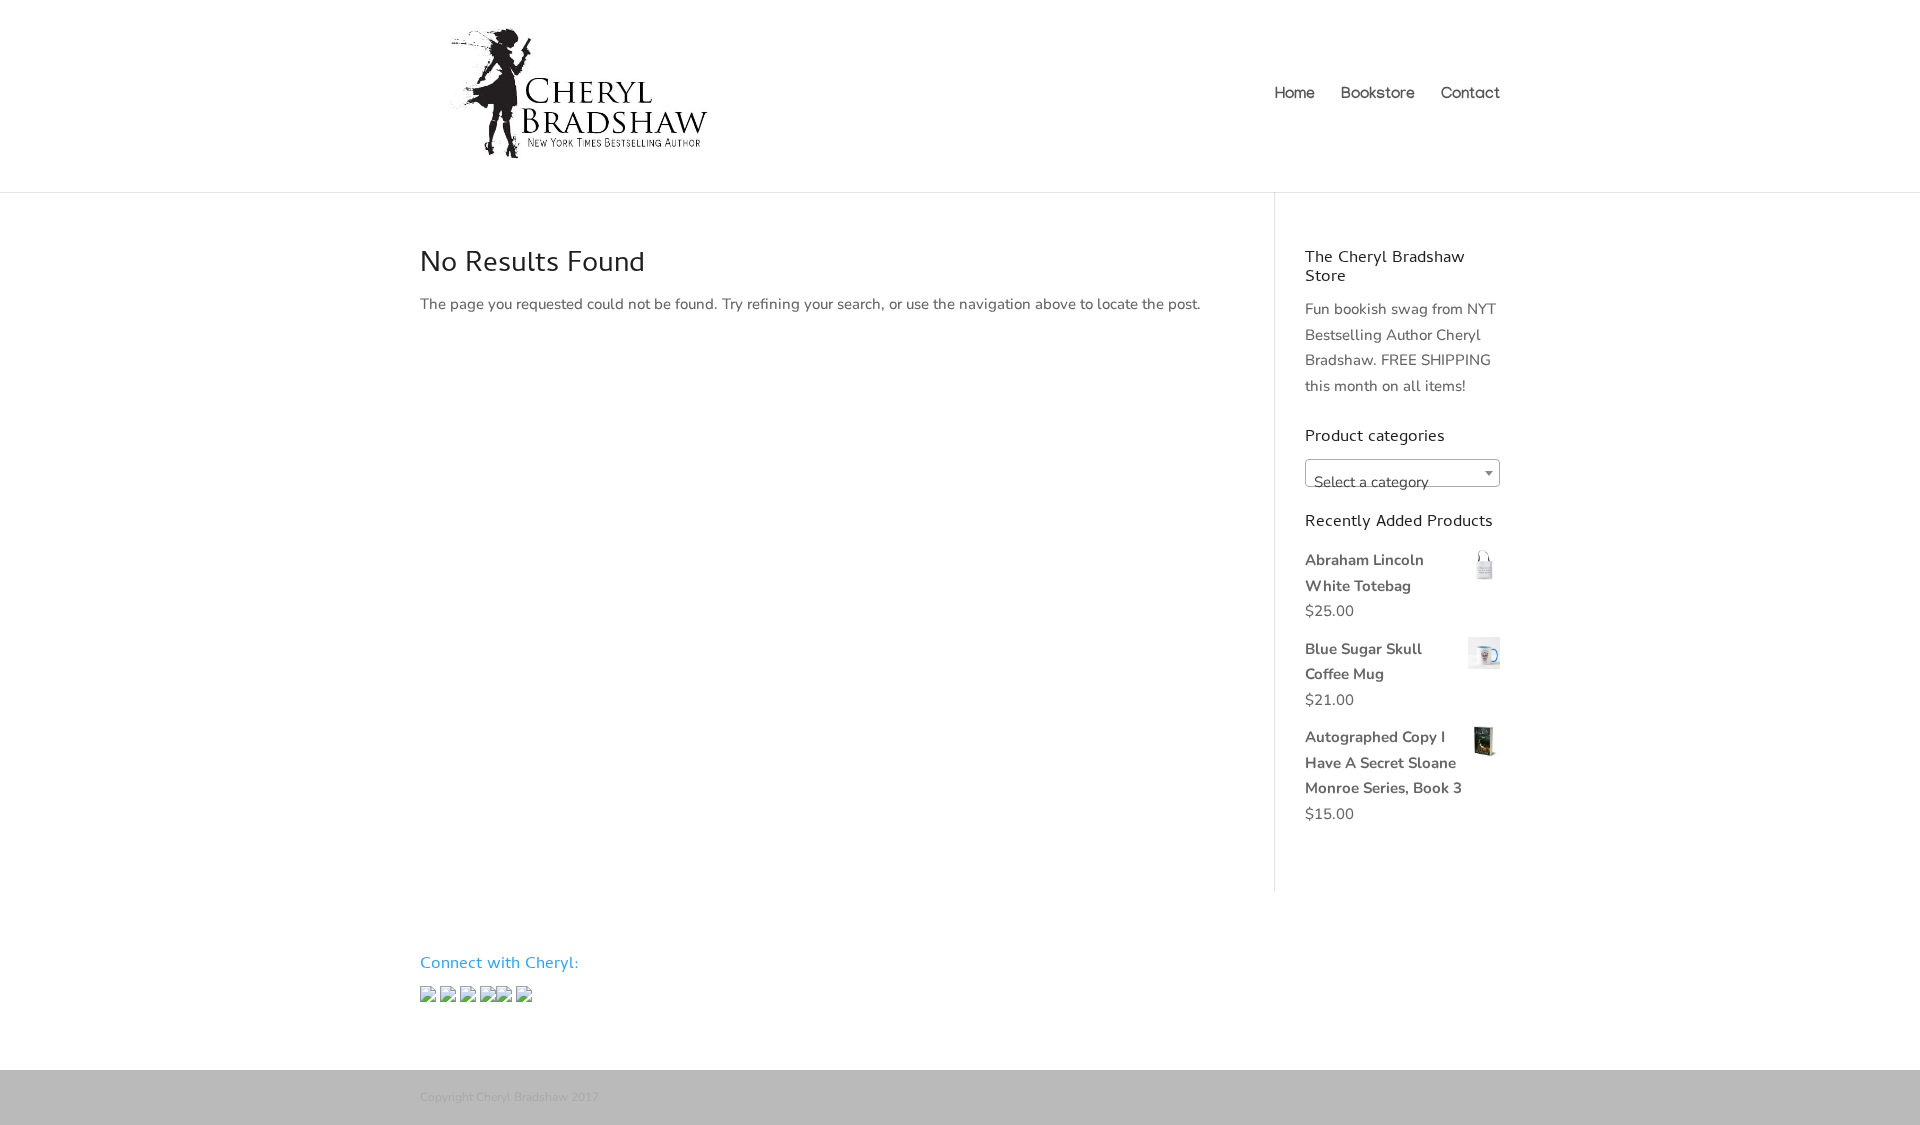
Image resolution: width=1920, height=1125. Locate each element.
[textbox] (1402, 481)
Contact (1470, 97)
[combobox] (1402, 473)
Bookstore (1378, 97)
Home (1295, 97)
